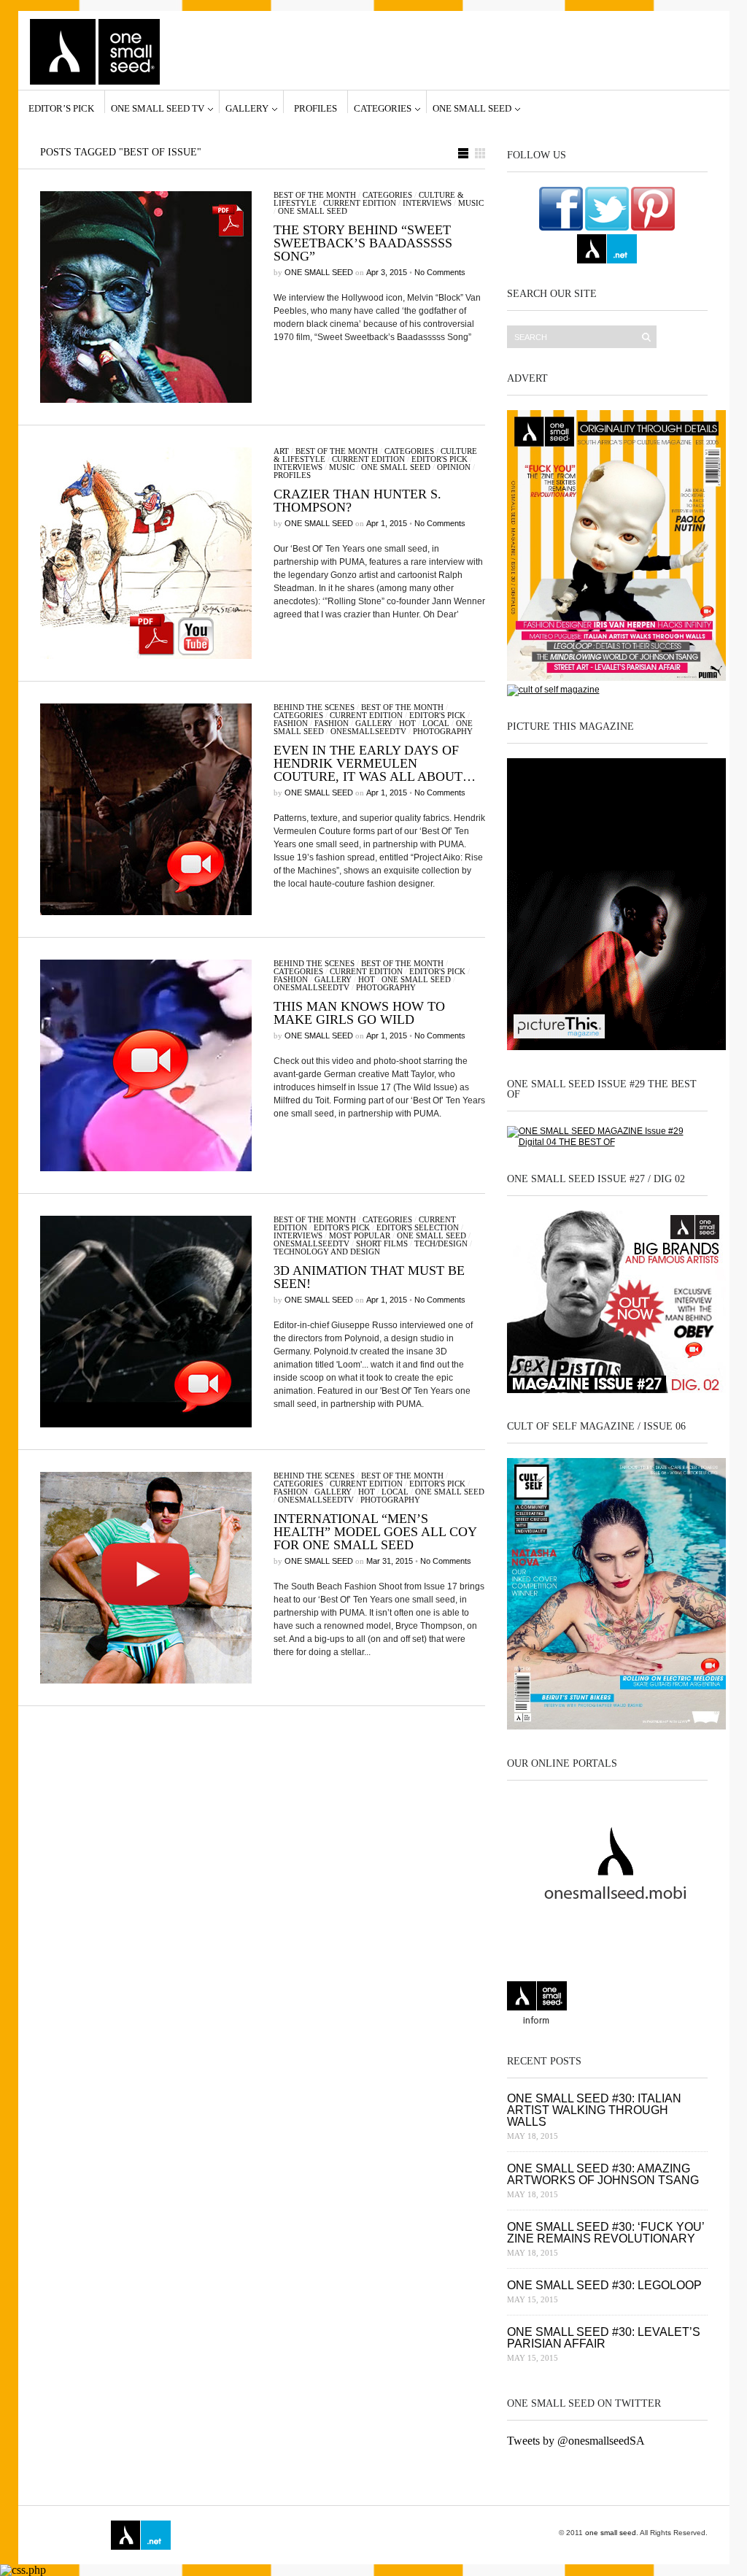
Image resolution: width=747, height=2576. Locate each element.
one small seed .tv (607, 2005)
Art (281, 451)
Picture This (346, 2535)
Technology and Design (327, 1252)
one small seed (472, 108)
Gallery (247, 108)
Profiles (316, 108)
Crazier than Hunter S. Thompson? (357, 501)
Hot (407, 723)
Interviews (427, 203)
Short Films (382, 1243)
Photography (443, 731)
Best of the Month (315, 195)
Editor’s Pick (61, 108)
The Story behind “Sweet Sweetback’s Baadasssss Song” (363, 243)
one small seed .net (677, 2005)
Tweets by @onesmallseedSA (576, 2441)
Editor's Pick (440, 459)
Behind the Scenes (314, 707)
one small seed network (607, 249)
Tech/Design (441, 1243)
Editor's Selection (418, 1227)
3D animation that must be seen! (369, 1277)
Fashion (291, 723)
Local (436, 723)
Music (471, 203)
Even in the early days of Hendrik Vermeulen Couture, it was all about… (375, 763)
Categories (383, 108)
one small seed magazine (70, 2535)
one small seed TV (158, 108)
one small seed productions (282, 2535)
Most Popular (360, 1235)
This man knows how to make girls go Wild (359, 1013)
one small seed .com (537, 2005)
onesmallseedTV (368, 731)
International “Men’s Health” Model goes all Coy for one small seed (375, 1532)
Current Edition (360, 203)
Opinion (454, 467)
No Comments (440, 272)
